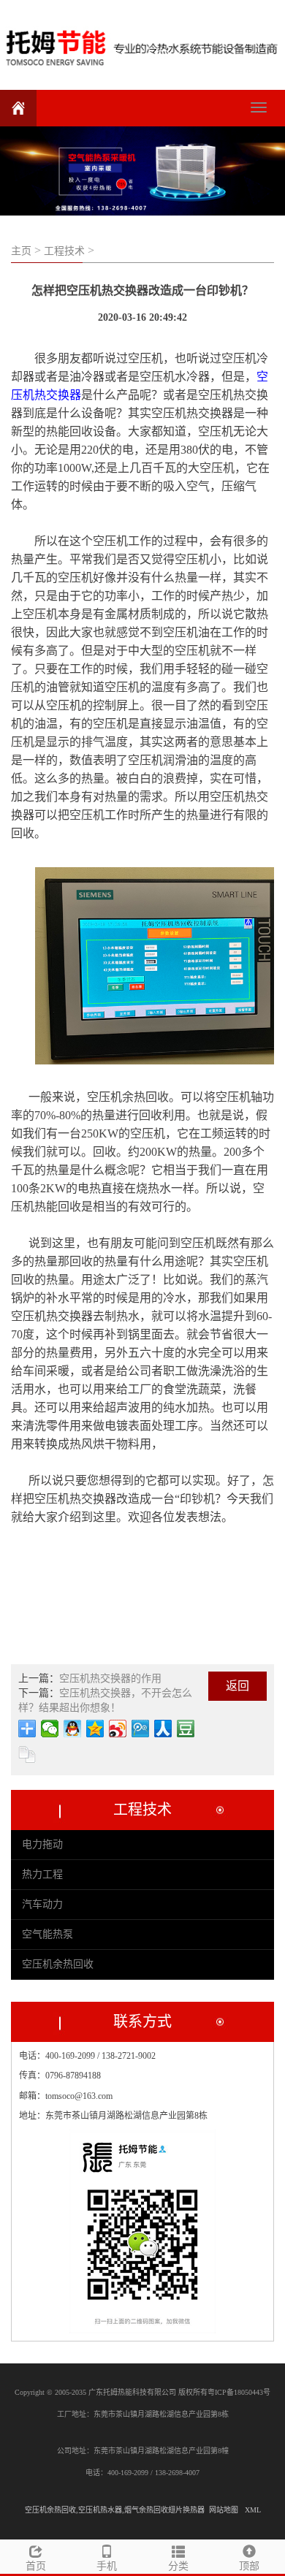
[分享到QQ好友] (73, 1729)
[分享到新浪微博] (118, 1729)
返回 (237, 1686)
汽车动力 (42, 1904)
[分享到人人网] (163, 1729)
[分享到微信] (50, 1729)
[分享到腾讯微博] (141, 1729)
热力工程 (42, 1874)
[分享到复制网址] (27, 1755)
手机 (107, 2566)
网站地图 (224, 2510)
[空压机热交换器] (142, 43)
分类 (178, 2566)
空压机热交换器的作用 (110, 1678)
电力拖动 (42, 1844)
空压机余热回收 (58, 1964)
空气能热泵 (47, 1934)
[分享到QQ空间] (95, 1729)
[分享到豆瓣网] (186, 1729)
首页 (36, 2566)
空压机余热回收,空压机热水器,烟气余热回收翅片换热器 (115, 2510)
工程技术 (64, 251)
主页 (21, 251)
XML (253, 2510)
